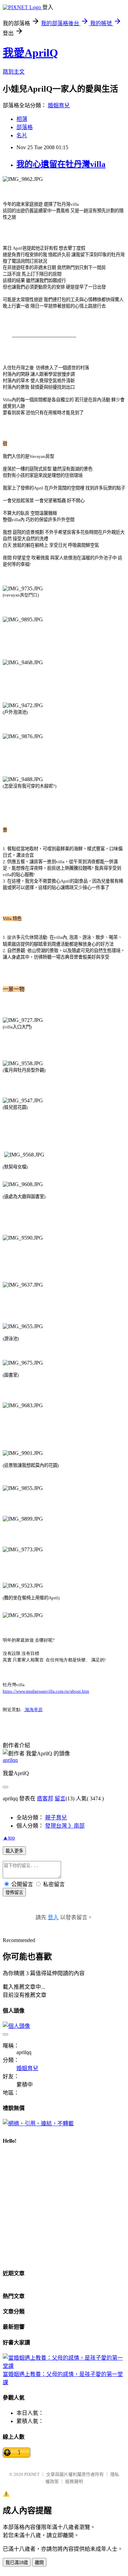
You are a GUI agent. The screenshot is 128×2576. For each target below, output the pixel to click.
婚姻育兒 (59, 105)
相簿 (22, 119)
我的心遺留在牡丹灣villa (61, 164)
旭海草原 (33, 1710)
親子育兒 (56, 1818)
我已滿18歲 (17, 2563)
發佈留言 (14, 1892)
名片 (22, 135)
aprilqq (10, 1760)
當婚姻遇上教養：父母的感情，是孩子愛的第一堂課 (63, 2378)
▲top (9, 1838)
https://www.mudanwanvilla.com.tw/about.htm (46, 1691)
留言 (60, 1798)
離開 (39, 2563)
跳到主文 (14, 72)
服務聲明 (74, 2481)
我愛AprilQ (30, 53)
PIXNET (32, 2474)
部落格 (25, 127)
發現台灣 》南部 (65, 1826)
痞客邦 (45, 1798)
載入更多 (14, 1851)
